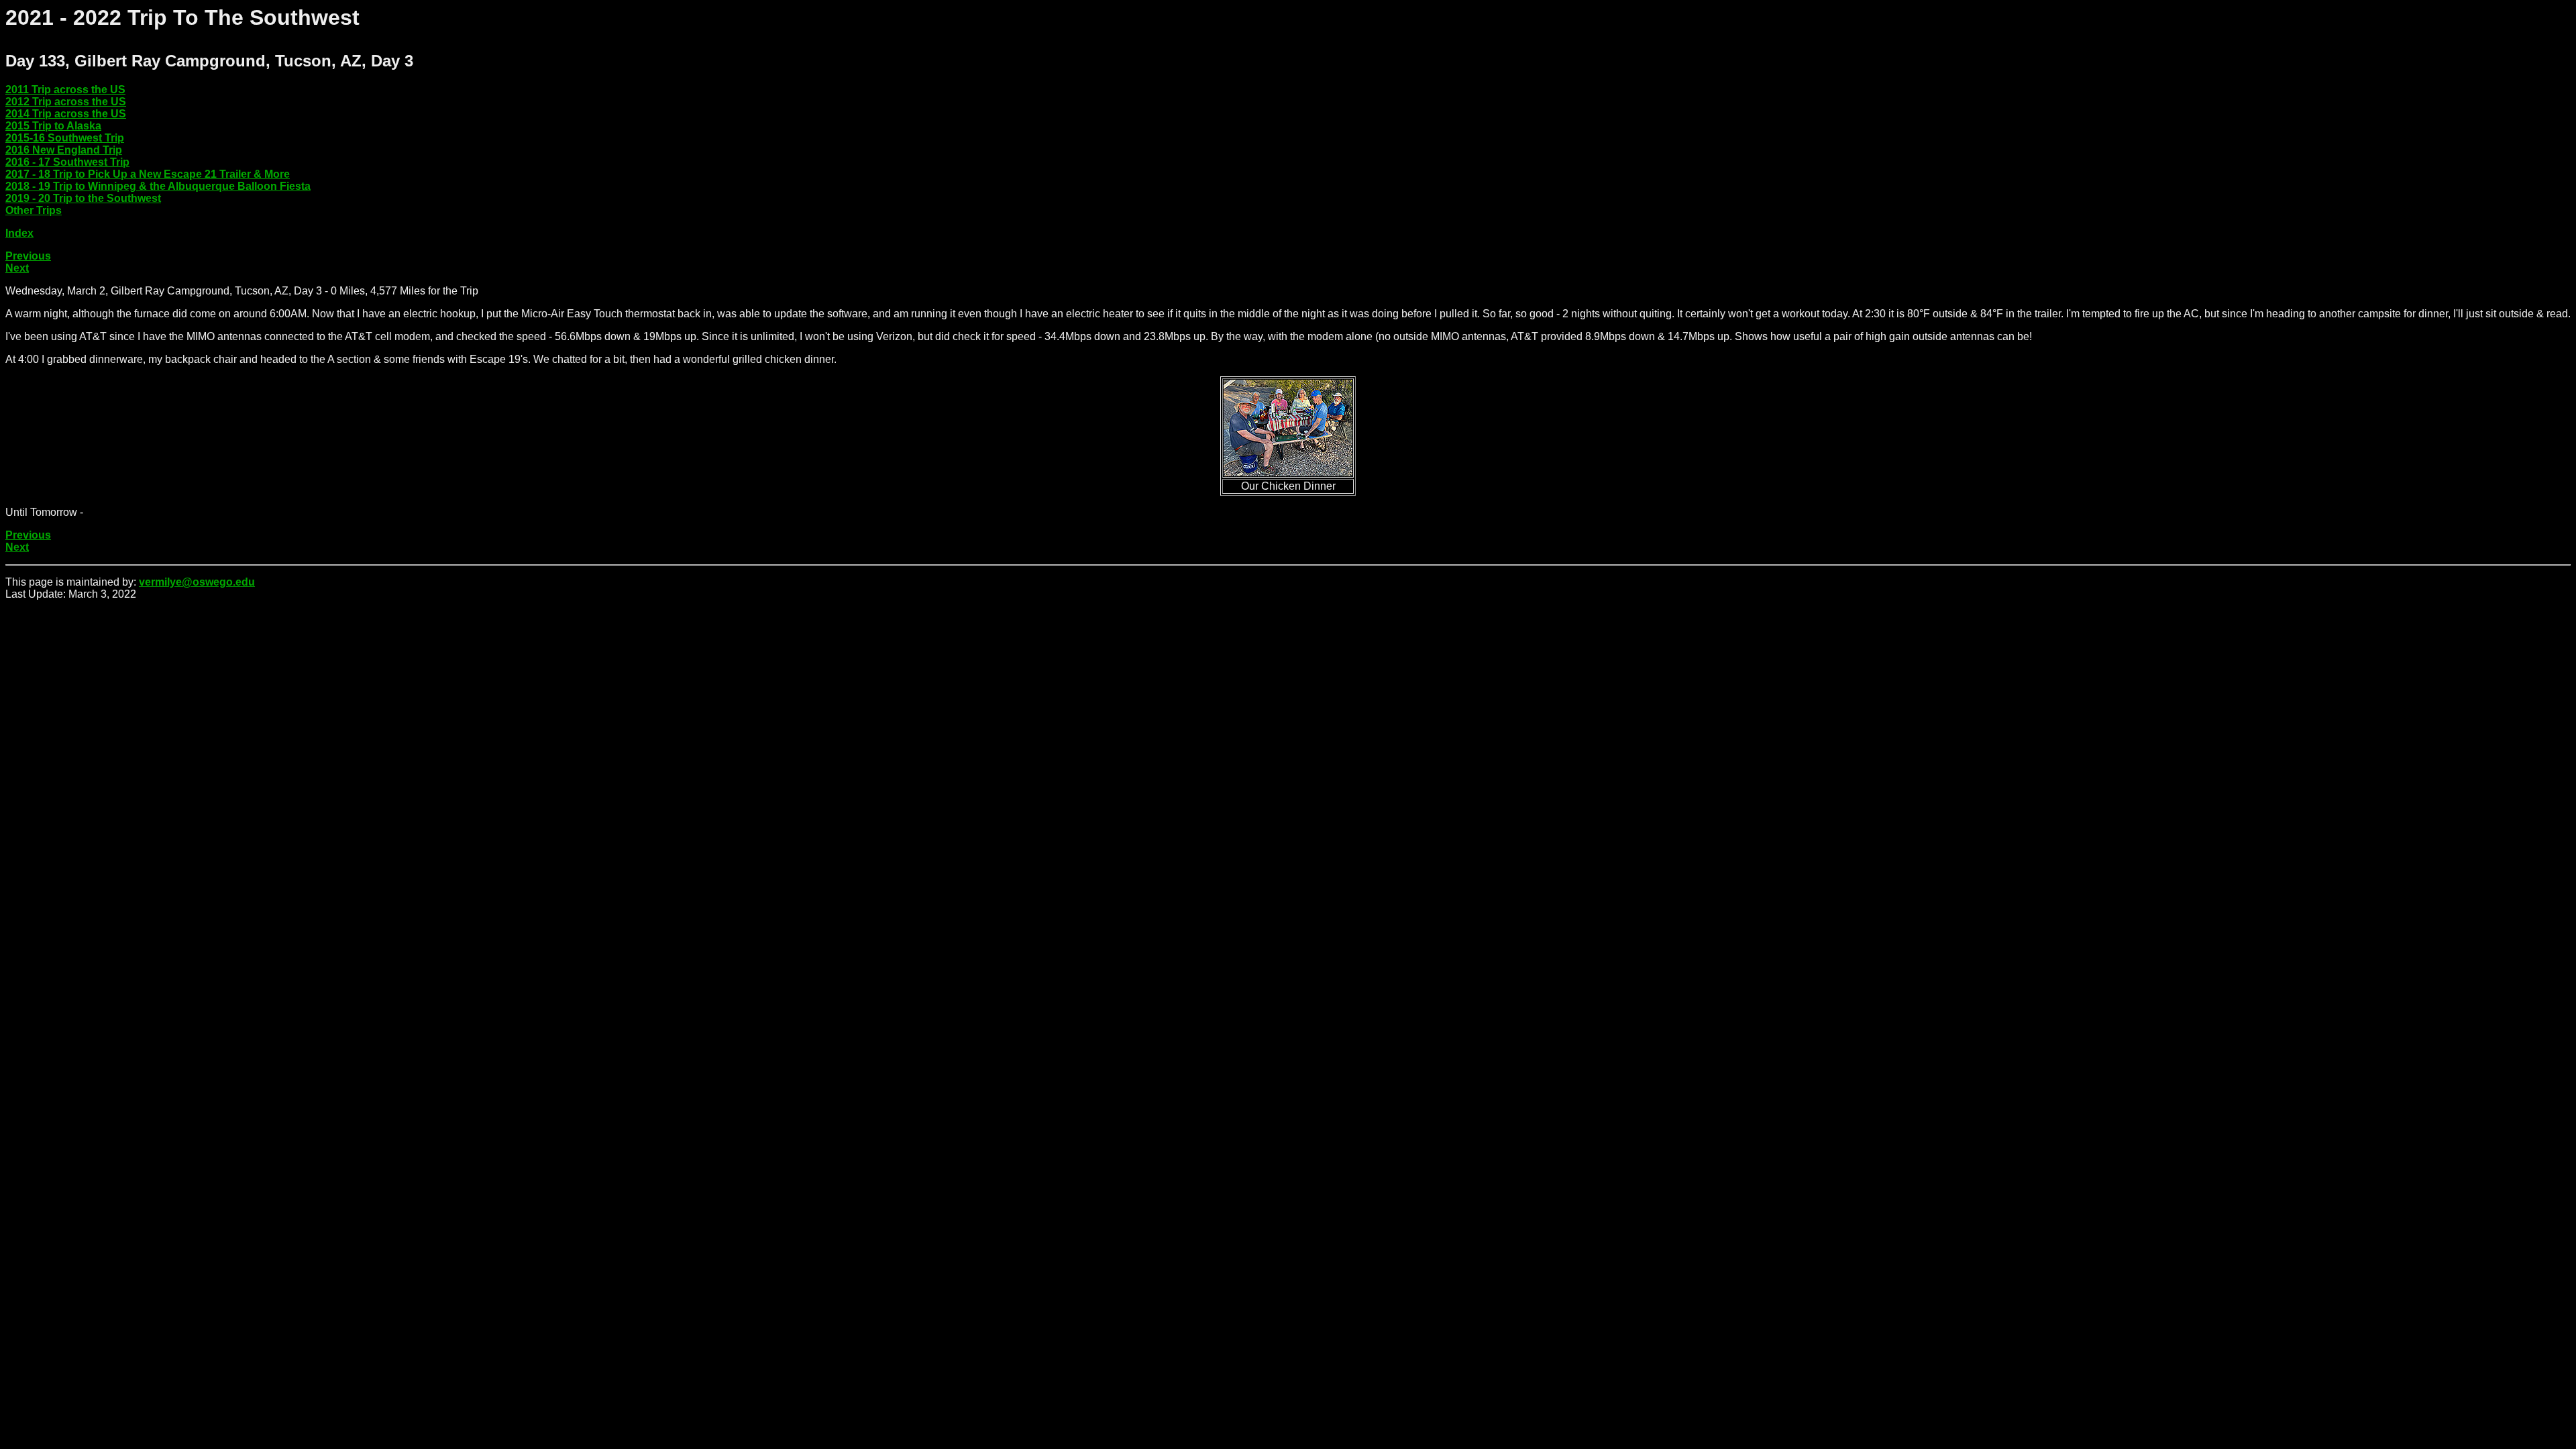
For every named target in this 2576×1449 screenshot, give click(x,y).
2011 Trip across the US (65, 90)
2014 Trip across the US (66, 114)
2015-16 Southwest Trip (65, 138)
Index (19, 233)
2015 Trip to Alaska (53, 126)
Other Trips (34, 210)
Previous (28, 256)
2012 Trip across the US (66, 102)
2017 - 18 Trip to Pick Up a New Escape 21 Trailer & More (148, 174)
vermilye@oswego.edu (197, 582)
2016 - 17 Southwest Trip (67, 162)
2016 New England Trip (64, 150)
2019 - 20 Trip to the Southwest (83, 198)
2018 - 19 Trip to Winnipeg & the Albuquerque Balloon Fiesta (158, 186)
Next (17, 268)
